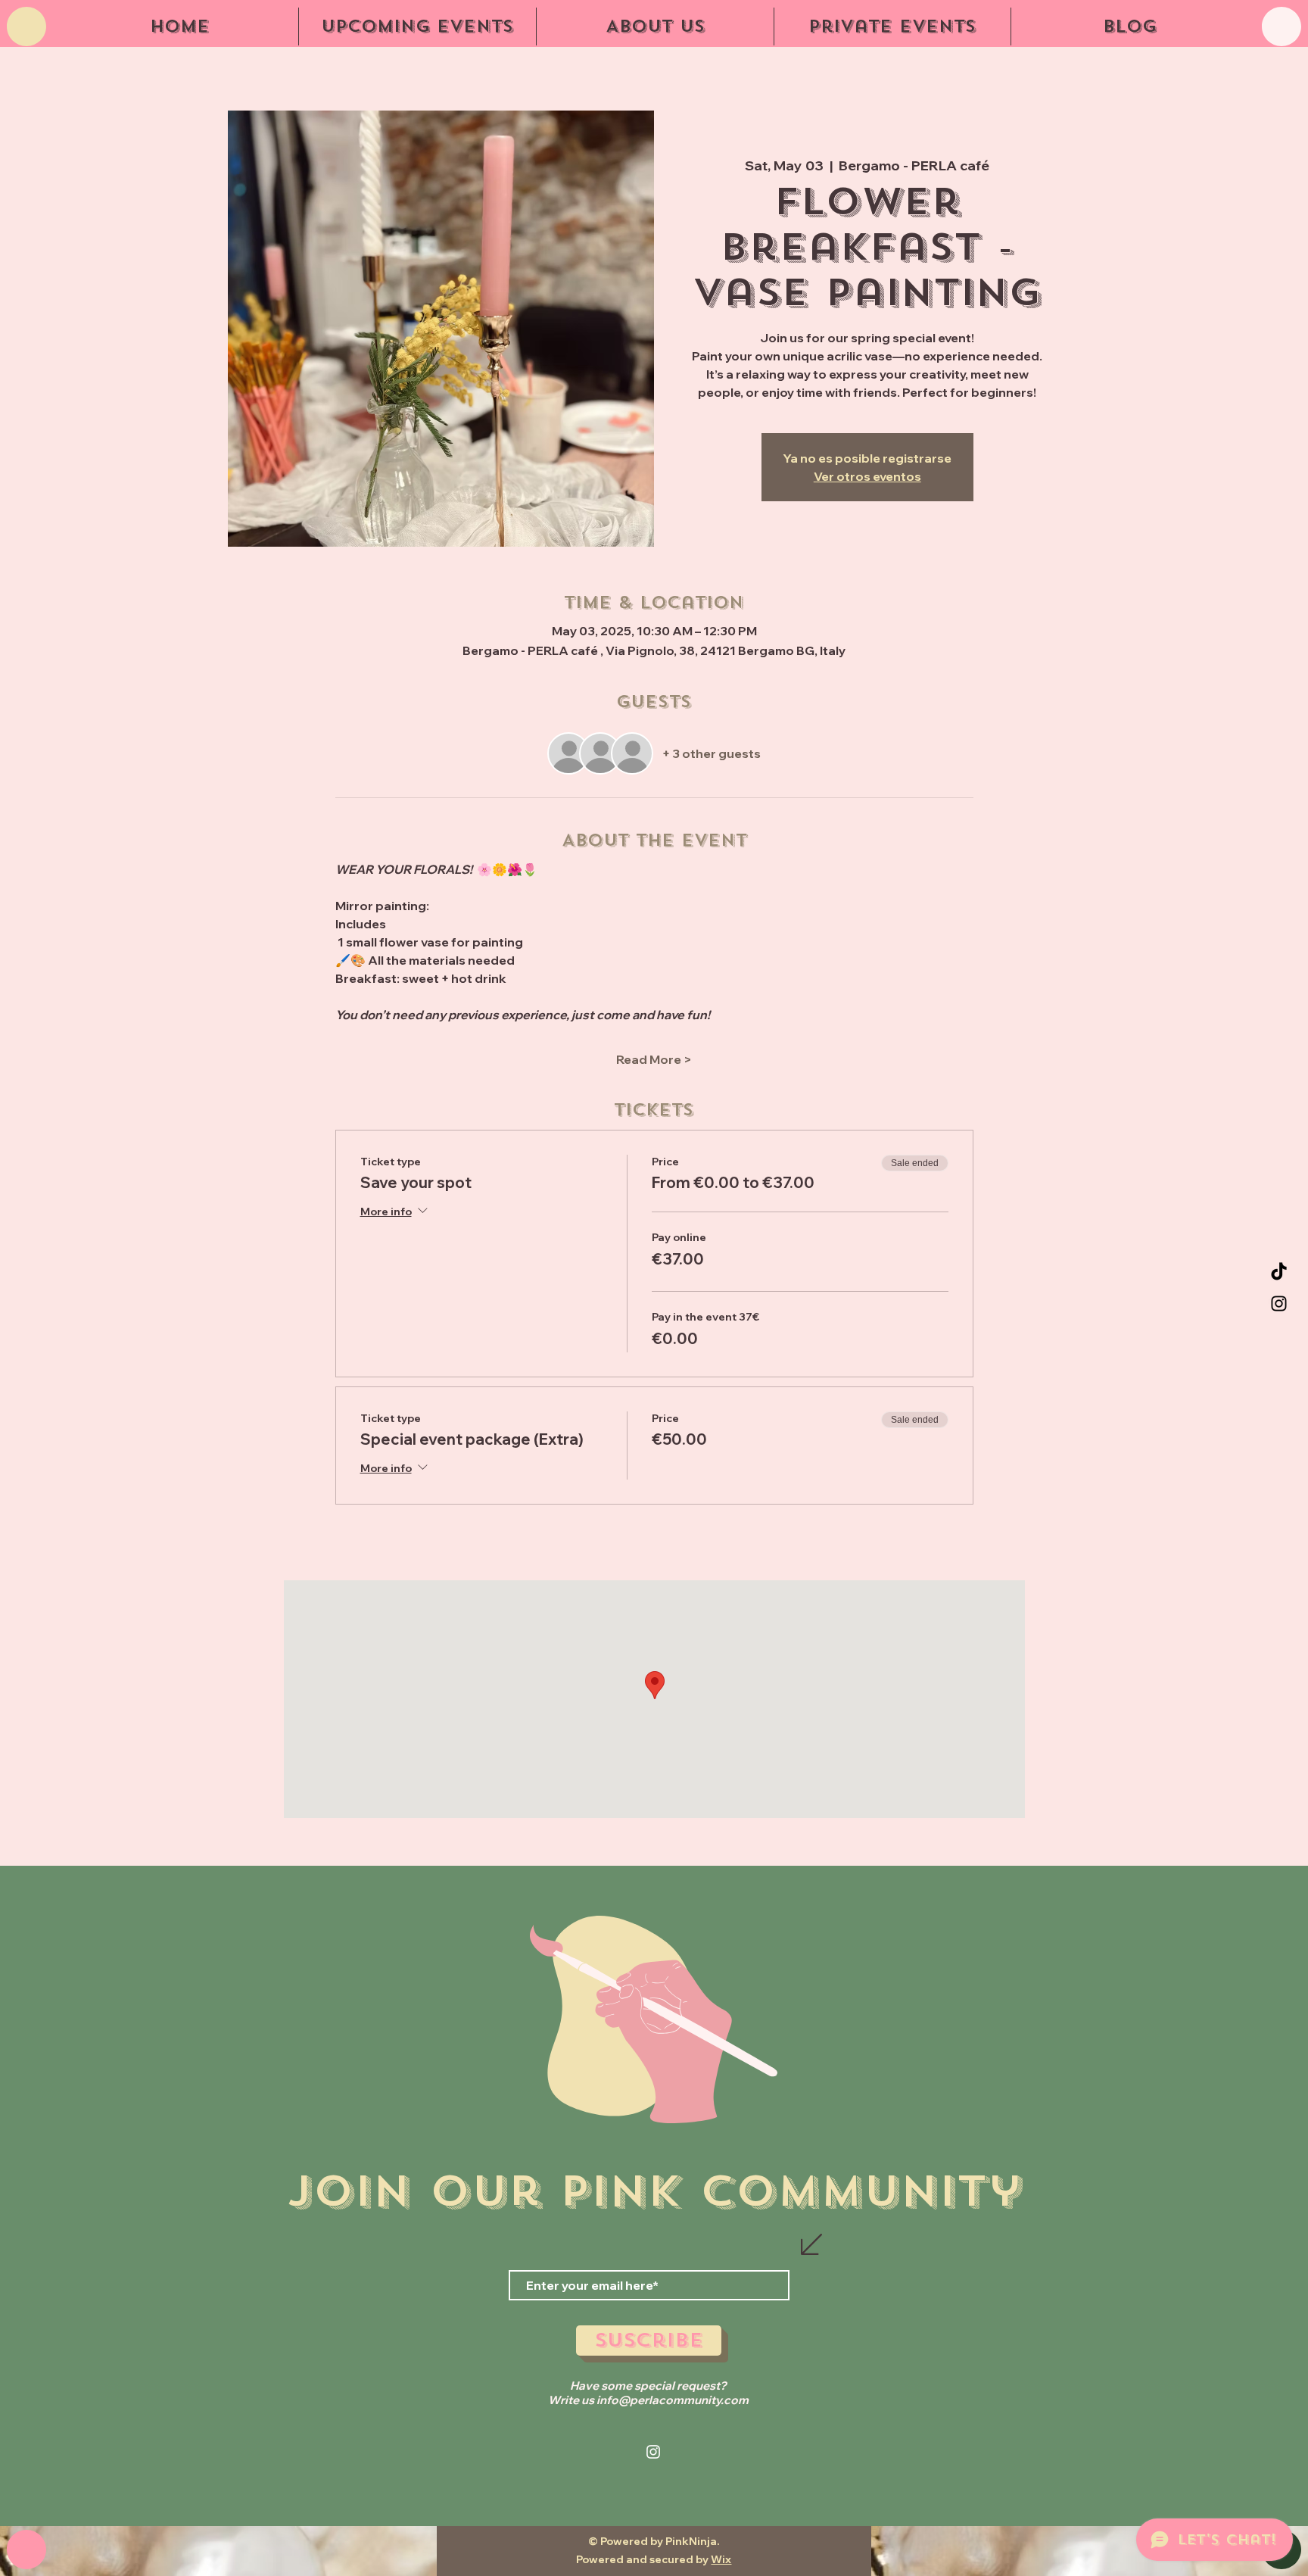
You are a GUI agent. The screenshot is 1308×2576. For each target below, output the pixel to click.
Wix (721, 2559)
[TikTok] (1279, 1272)
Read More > (654, 1059)
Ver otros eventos (867, 476)
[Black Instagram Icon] (1279, 1304)
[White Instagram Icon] (653, 2452)
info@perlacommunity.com (673, 2400)
